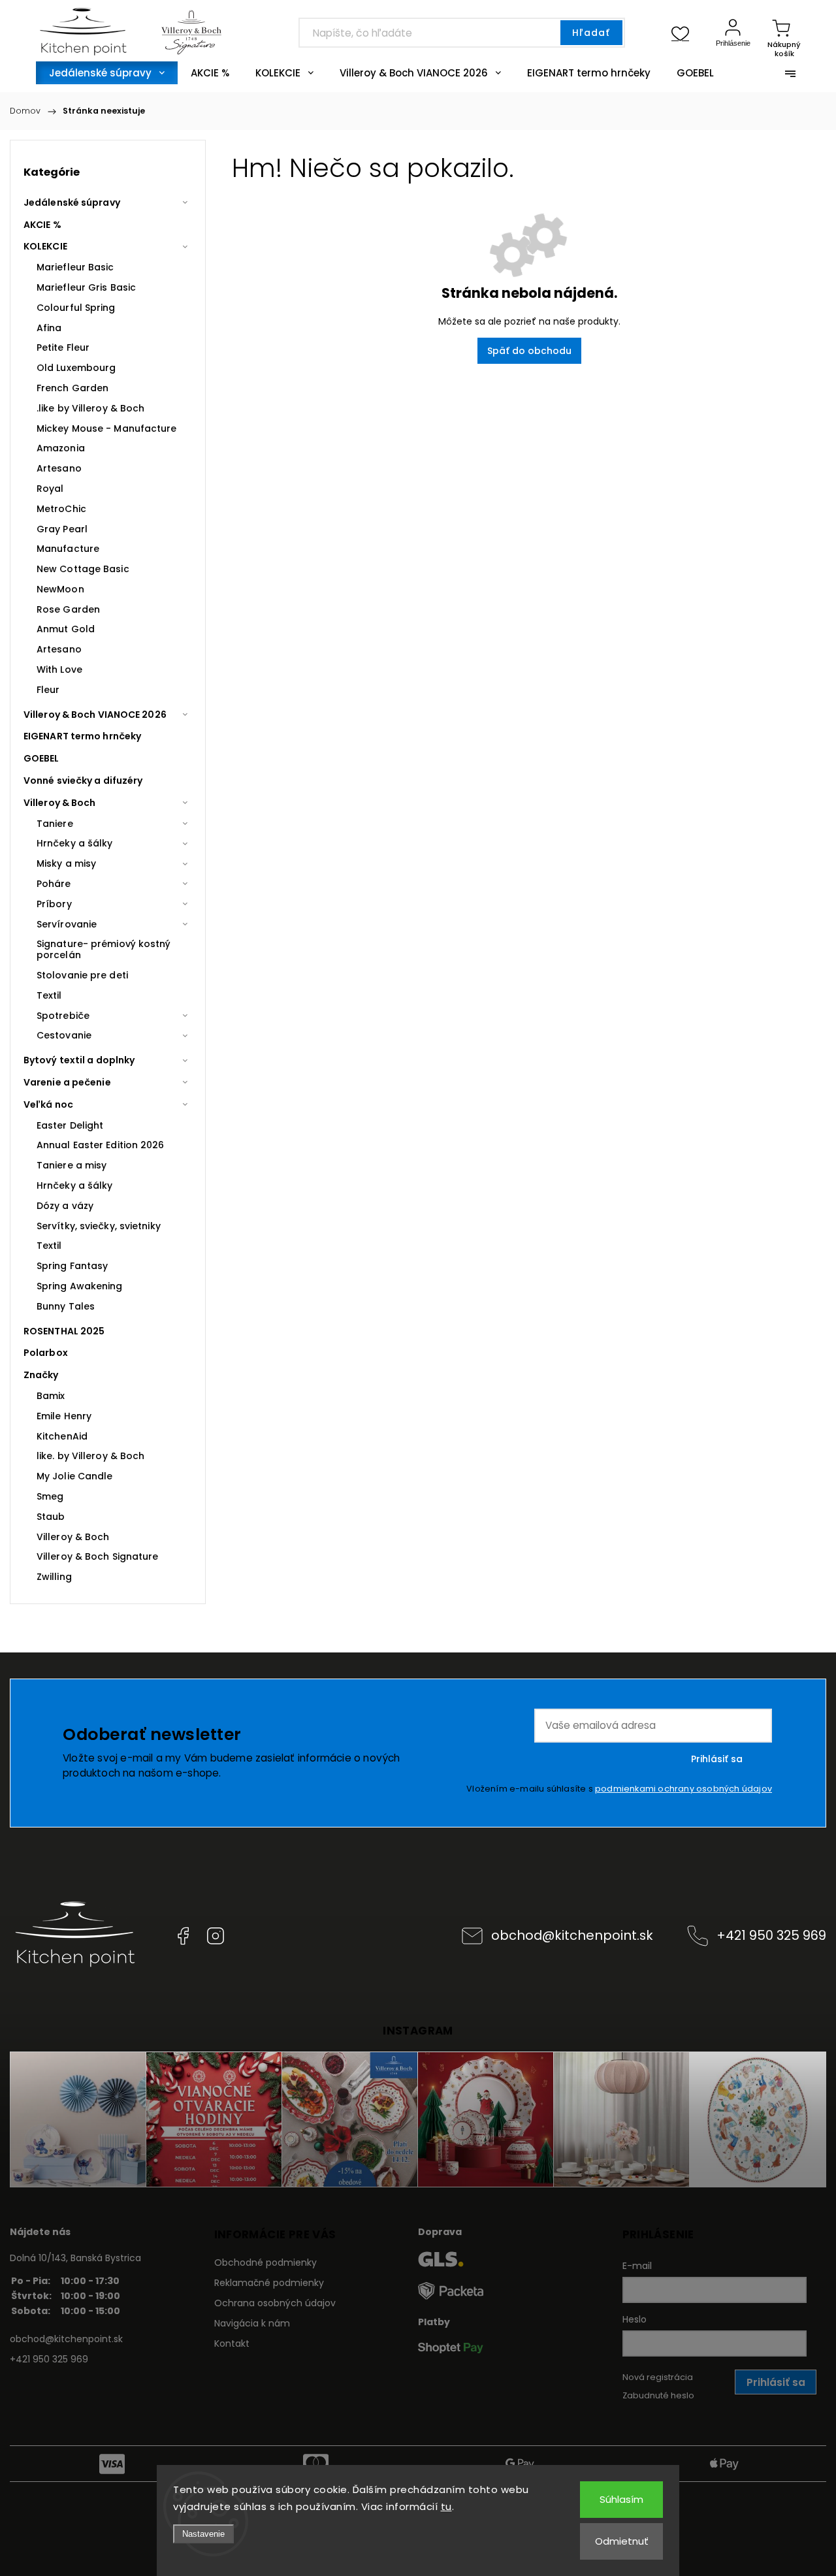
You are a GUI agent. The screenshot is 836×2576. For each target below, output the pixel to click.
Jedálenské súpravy (72, 202)
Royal (50, 489)
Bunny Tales (66, 1306)
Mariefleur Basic (75, 267)
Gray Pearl (62, 529)
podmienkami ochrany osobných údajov (683, 1789)
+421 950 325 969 (771, 1935)
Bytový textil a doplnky (79, 1060)
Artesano (59, 468)
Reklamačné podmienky (269, 2283)
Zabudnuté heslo (658, 2395)
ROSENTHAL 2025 (64, 1331)
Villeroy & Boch (60, 803)
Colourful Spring (76, 308)
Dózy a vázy (65, 1206)
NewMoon (60, 589)
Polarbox (46, 1353)
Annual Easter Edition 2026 (101, 1145)
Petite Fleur (63, 347)
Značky (41, 1375)
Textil (49, 995)
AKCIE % (42, 225)
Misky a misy (66, 863)
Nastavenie (203, 2534)
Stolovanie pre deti (82, 975)
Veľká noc (48, 1104)
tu (446, 2506)
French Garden (72, 388)
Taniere (55, 824)
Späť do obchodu (529, 351)
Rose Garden (68, 609)
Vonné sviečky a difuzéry (83, 781)
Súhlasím (621, 2499)
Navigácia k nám (252, 2323)
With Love (59, 669)
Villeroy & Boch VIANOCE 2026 (95, 715)
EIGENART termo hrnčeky (82, 736)
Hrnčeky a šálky (75, 843)
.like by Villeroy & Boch (90, 408)
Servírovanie (67, 924)
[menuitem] (107, 73)
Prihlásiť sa (717, 1759)
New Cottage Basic (83, 569)
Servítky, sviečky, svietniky (99, 1226)
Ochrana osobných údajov (275, 2303)
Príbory (54, 904)
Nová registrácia (658, 2377)
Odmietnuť (622, 2541)
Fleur (48, 690)
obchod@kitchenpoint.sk (572, 1935)
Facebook (183, 1936)
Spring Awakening (80, 1286)
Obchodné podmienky (265, 2262)
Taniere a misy (72, 1165)
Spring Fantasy (72, 1266)
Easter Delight (70, 1125)
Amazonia (61, 448)
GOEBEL (41, 758)
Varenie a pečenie (67, 1082)
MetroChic (61, 509)
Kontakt (232, 2343)
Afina (49, 328)
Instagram (216, 1936)
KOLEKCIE (45, 246)
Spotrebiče (63, 1016)
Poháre (54, 884)
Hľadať (591, 33)
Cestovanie (64, 1035)
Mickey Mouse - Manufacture (107, 428)
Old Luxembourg (76, 368)
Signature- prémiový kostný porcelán (104, 949)
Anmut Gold (66, 629)
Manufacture (68, 549)
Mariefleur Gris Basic (86, 287)
